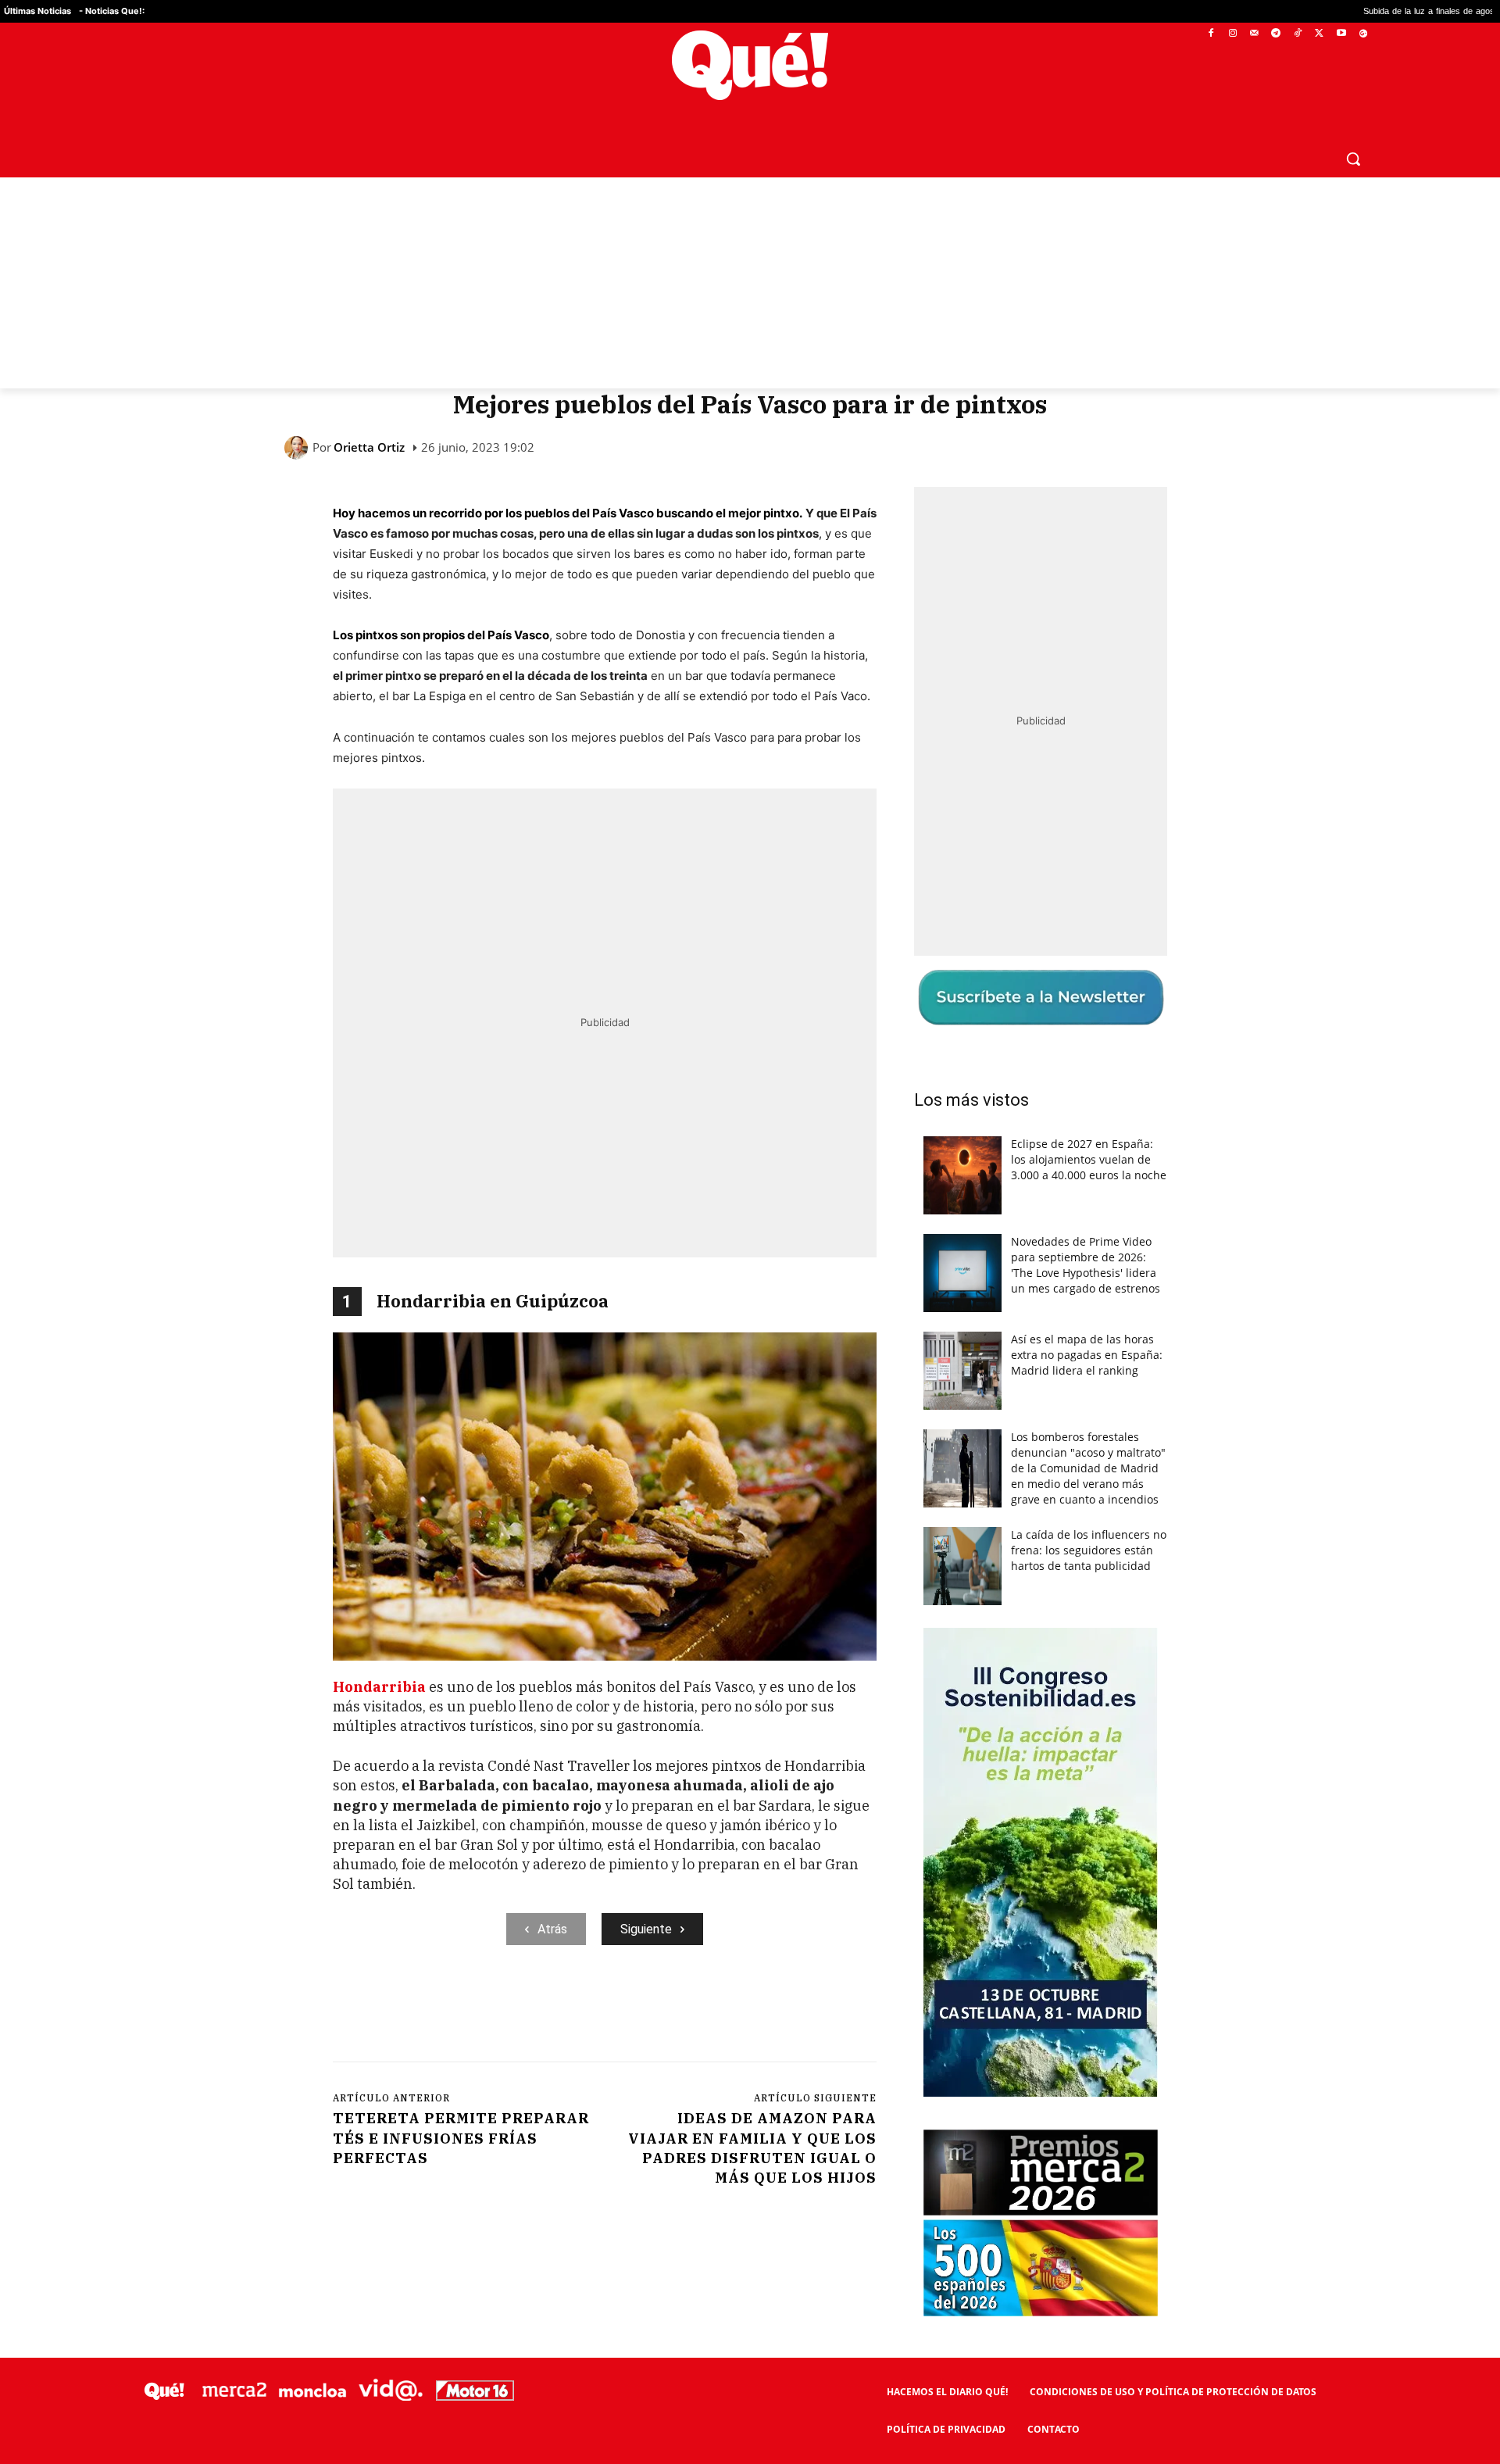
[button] (1353, 159)
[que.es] (750, 65)
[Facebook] (1211, 34)
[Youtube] (1341, 34)
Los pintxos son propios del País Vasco (441, 635)
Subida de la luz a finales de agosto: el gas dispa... (1344, 11)
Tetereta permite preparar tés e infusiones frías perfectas (461, 2138)
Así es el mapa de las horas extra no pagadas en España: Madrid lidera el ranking (1087, 1355)
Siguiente (646, 1929)
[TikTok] (1298, 34)
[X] (1320, 34)
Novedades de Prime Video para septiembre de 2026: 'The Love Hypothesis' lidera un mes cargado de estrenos (1086, 1265)
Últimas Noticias (37, 11)
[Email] (676, 2009)
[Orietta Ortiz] (298, 448)
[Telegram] (1276, 34)
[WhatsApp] (568, 2009)
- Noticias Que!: (112, 11)
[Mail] (1254, 34)
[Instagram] (1232, 34)
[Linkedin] (640, 2009)
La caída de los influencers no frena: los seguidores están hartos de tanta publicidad (1089, 1550)
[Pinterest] (532, 2009)
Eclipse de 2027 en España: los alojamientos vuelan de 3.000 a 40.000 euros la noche (1089, 1159)
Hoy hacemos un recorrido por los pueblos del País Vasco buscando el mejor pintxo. (568, 513)
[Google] (1363, 34)
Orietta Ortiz (369, 447)
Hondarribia (379, 1687)
